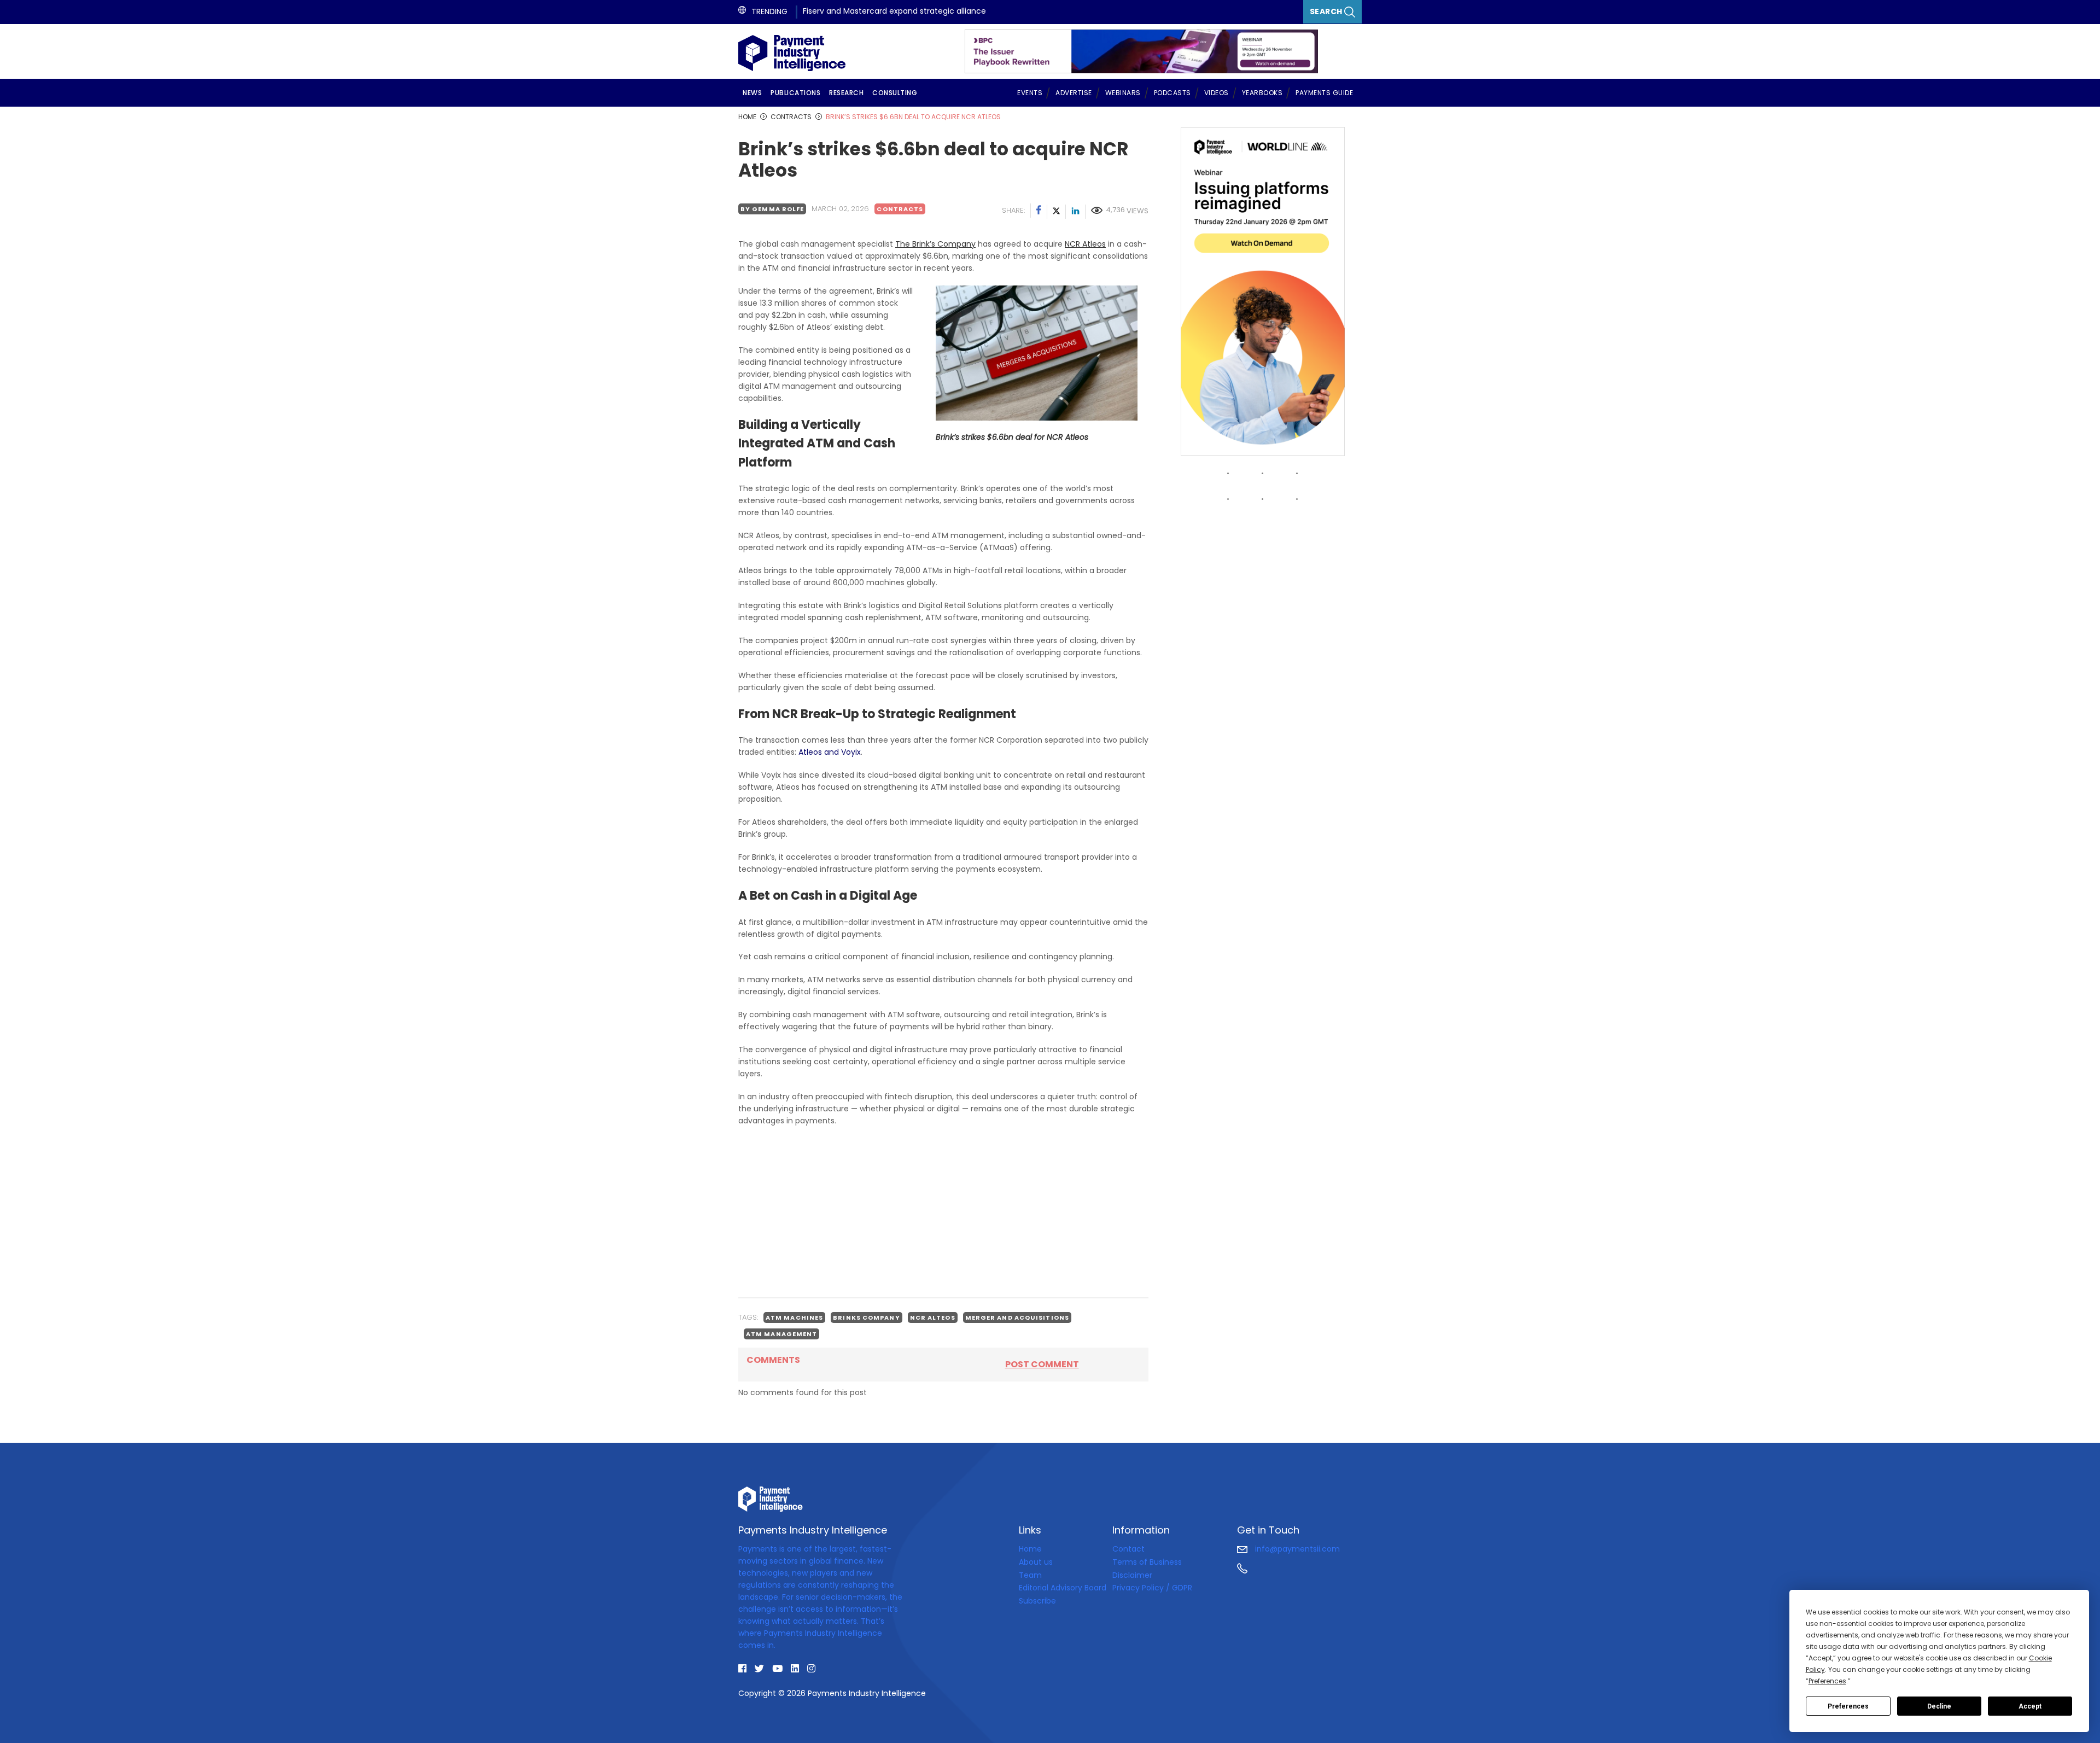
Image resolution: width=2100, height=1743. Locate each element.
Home (1030, 1549)
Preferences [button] (1827, 1681)
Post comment (1042, 1364)
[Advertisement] (943, 1212)
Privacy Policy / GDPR (1152, 1588)
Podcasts (1172, 93)
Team (1030, 1575)
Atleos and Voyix (830, 752)
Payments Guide (1324, 93)
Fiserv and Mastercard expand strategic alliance (894, 11)
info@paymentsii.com (1296, 1549)
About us (1036, 1562)
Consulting (895, 93)
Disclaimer (1132, 1575)
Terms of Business (1147, 1562)
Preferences (1848, 1706)
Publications (795, 93)
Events (1030, 93)
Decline (1939, 1706)
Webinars (1123, 93)
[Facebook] (1039, 212)
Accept (2030, 1706)
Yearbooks (1262, 93)
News (752, 93)
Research (846, 93)
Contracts (900, 209)
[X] (1057, 212)
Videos (1217, 93)
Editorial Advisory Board (1063, 1588)
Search (1327, 11)
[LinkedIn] (1076, 212)
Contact (1128, 1549)
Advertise (1074, 93)
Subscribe (1037, 1601)
